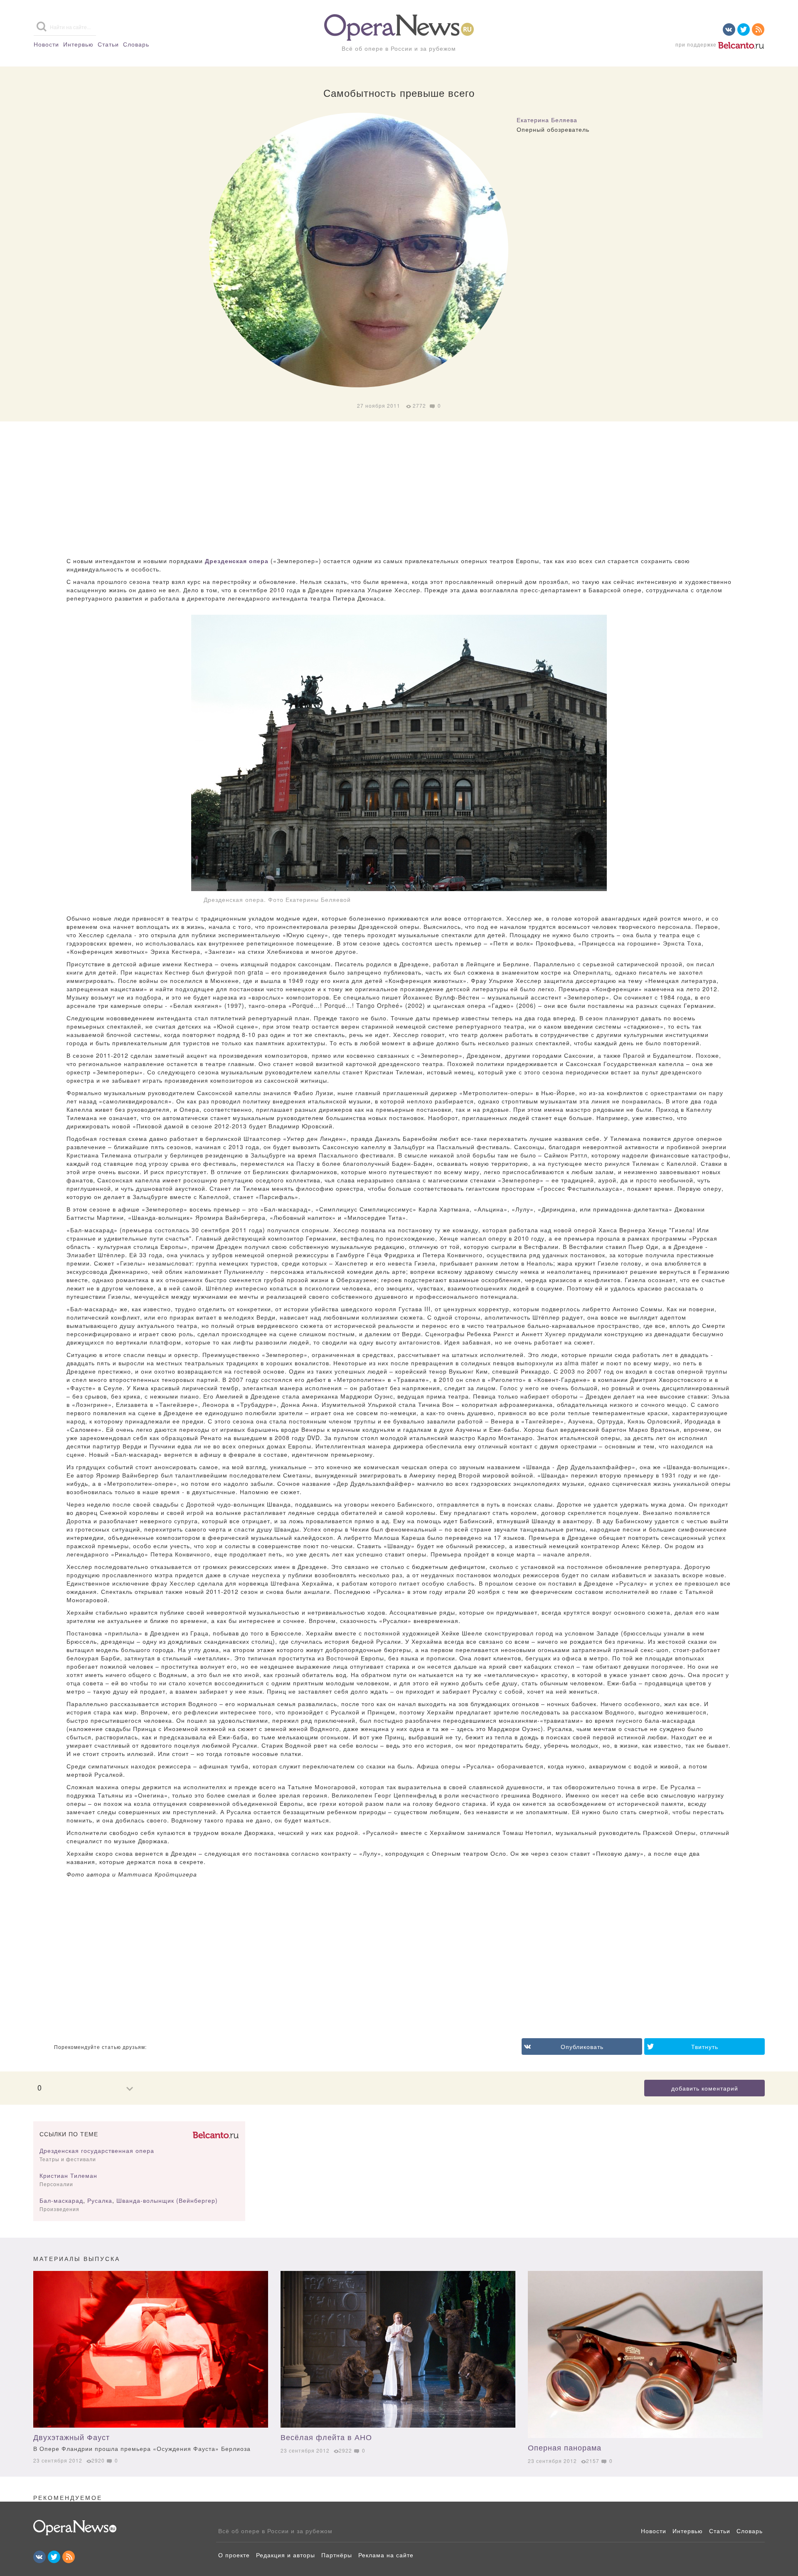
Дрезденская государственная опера (97, 2150)
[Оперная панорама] (645, 2354)
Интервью (78, 44)
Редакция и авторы (286, 2555)
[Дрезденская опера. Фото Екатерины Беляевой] (399, 753)
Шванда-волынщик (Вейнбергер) (167, 2200)
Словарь (136, 44)
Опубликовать (582, 2047)
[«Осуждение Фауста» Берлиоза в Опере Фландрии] (151, 2349)
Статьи (108, 44)
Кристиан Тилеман (68, 2175)
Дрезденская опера (237, 561)
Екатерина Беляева (547, 120)
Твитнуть (705, 2047)
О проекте (234, 2555)
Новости (46, 44)
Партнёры (337, 2555)
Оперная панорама (565, 2447)
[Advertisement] (399, 490)
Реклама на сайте (386, 2555)
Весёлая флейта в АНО (326, 2437)
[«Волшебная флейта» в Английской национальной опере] (398, 2349)
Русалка (100, 2200)
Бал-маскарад (61, 2200)
